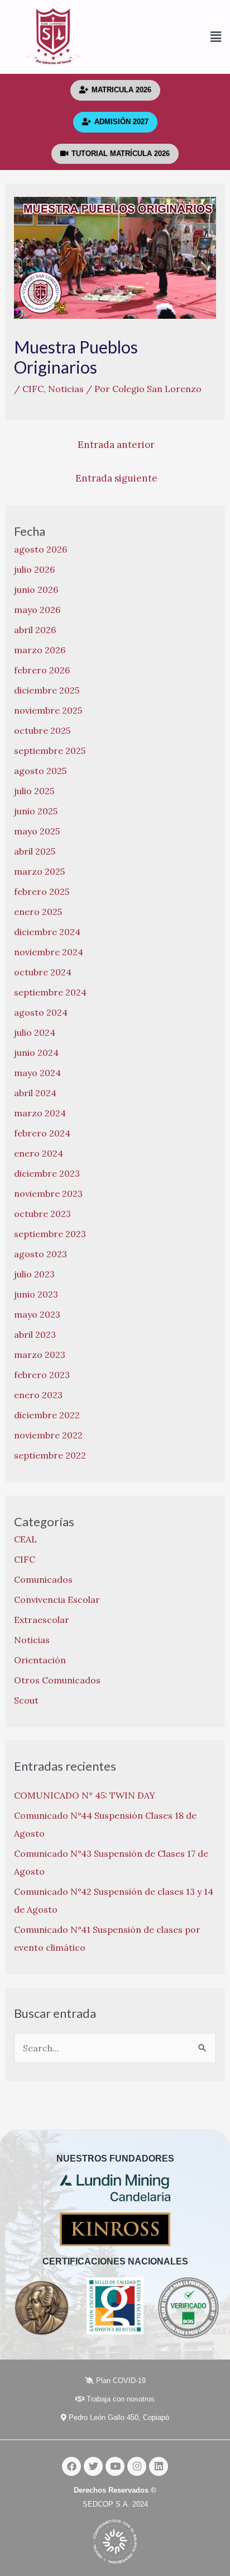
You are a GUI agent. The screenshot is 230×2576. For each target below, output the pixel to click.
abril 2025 (35, 851)
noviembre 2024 (49, 952)
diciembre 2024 (47, 932)
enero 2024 (39, 1153)
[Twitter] (93, 2466)
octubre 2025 (42, 730)
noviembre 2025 (48, 710)
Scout (26, 1700)
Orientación (40, 1660)
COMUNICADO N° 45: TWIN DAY (85, 1795)
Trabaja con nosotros (119, 2399)
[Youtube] (115, 2466)
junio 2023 (36, 1294)
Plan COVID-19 (120, 2381)
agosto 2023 (40, 1254)
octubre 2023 (42, 1214)
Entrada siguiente (116, 478)
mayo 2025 (37, 831)
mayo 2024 (37, 1073)
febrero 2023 (42, 1375)
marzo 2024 (40, 1113)
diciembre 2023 (47, 1173)
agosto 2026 (40, 549)
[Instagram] (137, 2466)
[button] (169, 37)
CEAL (25, 1539)
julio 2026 (34, 569)
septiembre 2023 (50, 1234)
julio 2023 (34, 1274)
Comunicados (43, 1579)
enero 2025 (38, 912)
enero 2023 (38, 1395)
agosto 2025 (40, 771)
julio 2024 (35, 1032)
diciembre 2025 (47, 690)
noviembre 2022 (48, 1435)
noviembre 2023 (48, 1193)
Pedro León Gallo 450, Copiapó (118, 2417)
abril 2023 (35, 1334)
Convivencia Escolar (57, 1600)
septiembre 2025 (50, 751)
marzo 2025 (39, 871)
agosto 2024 (41, 1012)
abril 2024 (35, 1093)
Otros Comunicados (57, 1680)
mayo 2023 (37, 1314)
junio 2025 (36, 811)
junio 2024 (36, 1053)
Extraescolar (42, 1620)
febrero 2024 (42, 1133)
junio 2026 (36, 589)
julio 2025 (34, 791)
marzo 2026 (40, 650)
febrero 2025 (42, 891)
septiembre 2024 (50, 992)
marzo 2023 (40, 1355)
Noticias (66, 389)
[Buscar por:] (115, 2048)
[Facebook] (71, 2466)
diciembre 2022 (47, 1415)
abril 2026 (35, 630)
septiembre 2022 (50, 1455)
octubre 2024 (43, 972)
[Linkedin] (159, 2466)
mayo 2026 (37, 610)
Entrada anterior (116, 445)
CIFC (33, 389)
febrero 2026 (42, 670)
